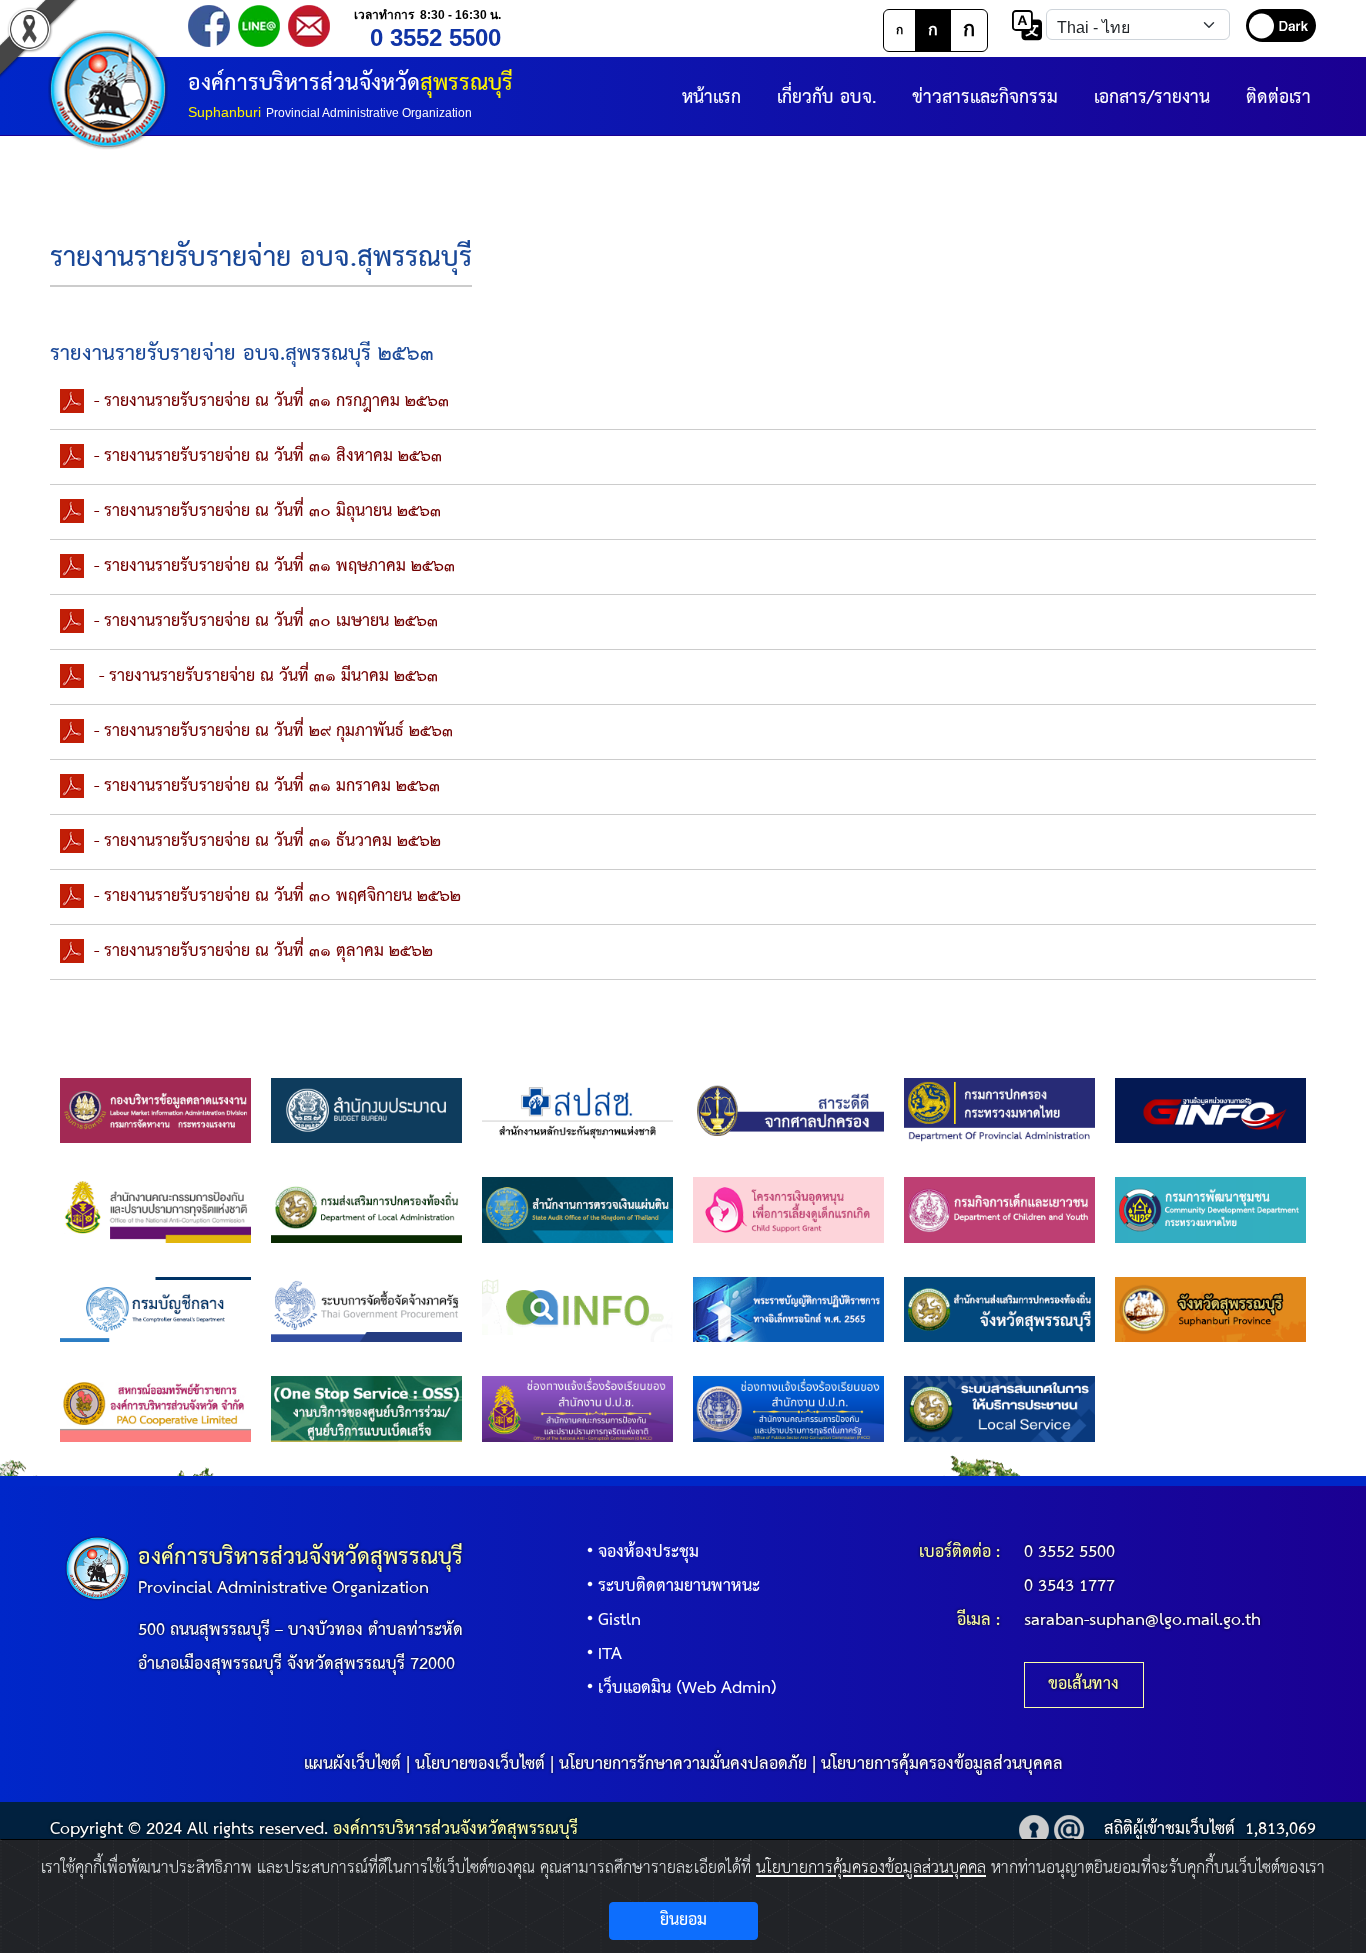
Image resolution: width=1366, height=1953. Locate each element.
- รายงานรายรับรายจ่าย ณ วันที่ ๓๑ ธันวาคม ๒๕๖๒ (267, 841)
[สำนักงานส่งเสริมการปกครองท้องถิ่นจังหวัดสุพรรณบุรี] (999, 1309)
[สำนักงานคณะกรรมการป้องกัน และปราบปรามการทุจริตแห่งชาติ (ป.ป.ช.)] (155, 1209)
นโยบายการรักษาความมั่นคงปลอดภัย (683, 1764)
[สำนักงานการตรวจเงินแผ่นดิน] (577, 1209)
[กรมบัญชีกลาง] (155, 1309)
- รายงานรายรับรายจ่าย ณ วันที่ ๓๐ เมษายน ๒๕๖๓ (266, 621)
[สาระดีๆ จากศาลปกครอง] (788, 1110)
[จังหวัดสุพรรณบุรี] (1210, 1309)
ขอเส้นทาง (1083, 1684)
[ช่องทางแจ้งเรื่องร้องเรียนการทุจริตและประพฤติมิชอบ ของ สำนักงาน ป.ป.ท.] (788, 1408)
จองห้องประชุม (648, 1552)
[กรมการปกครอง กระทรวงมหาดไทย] (999, 1110)
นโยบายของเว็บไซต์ (480, 1764)
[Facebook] (209, 24)
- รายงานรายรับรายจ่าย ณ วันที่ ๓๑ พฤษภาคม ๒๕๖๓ (274, 566)
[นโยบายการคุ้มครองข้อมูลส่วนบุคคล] (1034, 1829)
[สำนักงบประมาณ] (366, 1110)
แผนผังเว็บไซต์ (352, 1764)
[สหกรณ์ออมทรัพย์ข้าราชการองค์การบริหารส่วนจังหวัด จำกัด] (155, 1408)
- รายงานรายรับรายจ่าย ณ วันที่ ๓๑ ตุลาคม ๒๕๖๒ (263, 951)
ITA (610, 1654)
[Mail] (309, 24)
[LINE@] (259, 24)
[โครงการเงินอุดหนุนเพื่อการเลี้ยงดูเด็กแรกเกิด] (788, 1209)
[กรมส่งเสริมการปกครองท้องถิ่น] (366, 1209)
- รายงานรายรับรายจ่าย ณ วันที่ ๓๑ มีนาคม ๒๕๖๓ (266, 676)
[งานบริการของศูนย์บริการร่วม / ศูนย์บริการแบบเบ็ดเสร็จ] (366, 1408)
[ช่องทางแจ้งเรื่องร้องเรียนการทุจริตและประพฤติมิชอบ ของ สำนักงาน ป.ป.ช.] (577, 1408)
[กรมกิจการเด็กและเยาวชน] (999, 1209)
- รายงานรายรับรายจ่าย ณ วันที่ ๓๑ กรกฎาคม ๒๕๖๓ (271, 401)
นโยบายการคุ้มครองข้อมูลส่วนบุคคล (942, 1764)
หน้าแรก (711, 97)
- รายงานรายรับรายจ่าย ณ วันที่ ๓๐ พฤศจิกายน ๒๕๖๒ (277, 896)
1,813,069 (1280, 1829)
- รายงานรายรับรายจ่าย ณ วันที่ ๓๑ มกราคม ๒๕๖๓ (267, 786)
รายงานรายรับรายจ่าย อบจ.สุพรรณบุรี (261, 258)
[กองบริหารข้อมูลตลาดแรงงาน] (155, 1110)
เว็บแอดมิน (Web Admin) (687, 1688)
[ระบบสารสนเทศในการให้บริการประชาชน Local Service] (999, 1408)
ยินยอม (683, 1920)
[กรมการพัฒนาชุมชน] (1210, 1209)
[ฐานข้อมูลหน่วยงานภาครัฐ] (1210, 1110)
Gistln (619, 1620)
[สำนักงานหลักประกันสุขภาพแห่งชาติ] (577, 1110)
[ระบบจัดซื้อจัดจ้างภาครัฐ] (366, 1309)
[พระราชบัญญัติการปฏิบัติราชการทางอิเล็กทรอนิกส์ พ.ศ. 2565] (788, 1309)
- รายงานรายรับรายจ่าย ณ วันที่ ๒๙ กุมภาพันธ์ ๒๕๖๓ (273, 731)
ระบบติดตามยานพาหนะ (679, 1586)
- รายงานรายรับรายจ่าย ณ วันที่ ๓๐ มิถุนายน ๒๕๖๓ (267, 511)
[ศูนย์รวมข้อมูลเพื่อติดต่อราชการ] (577, 1309)
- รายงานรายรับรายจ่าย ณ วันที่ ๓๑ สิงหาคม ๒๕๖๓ (268, 456)
